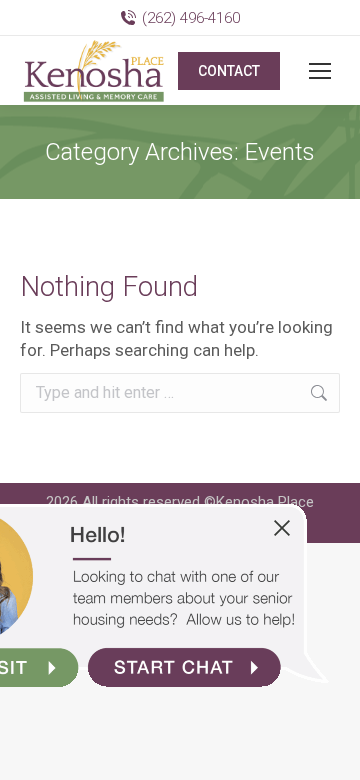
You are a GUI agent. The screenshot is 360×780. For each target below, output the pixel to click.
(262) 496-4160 (190, 18)
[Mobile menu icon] (320, 71)
